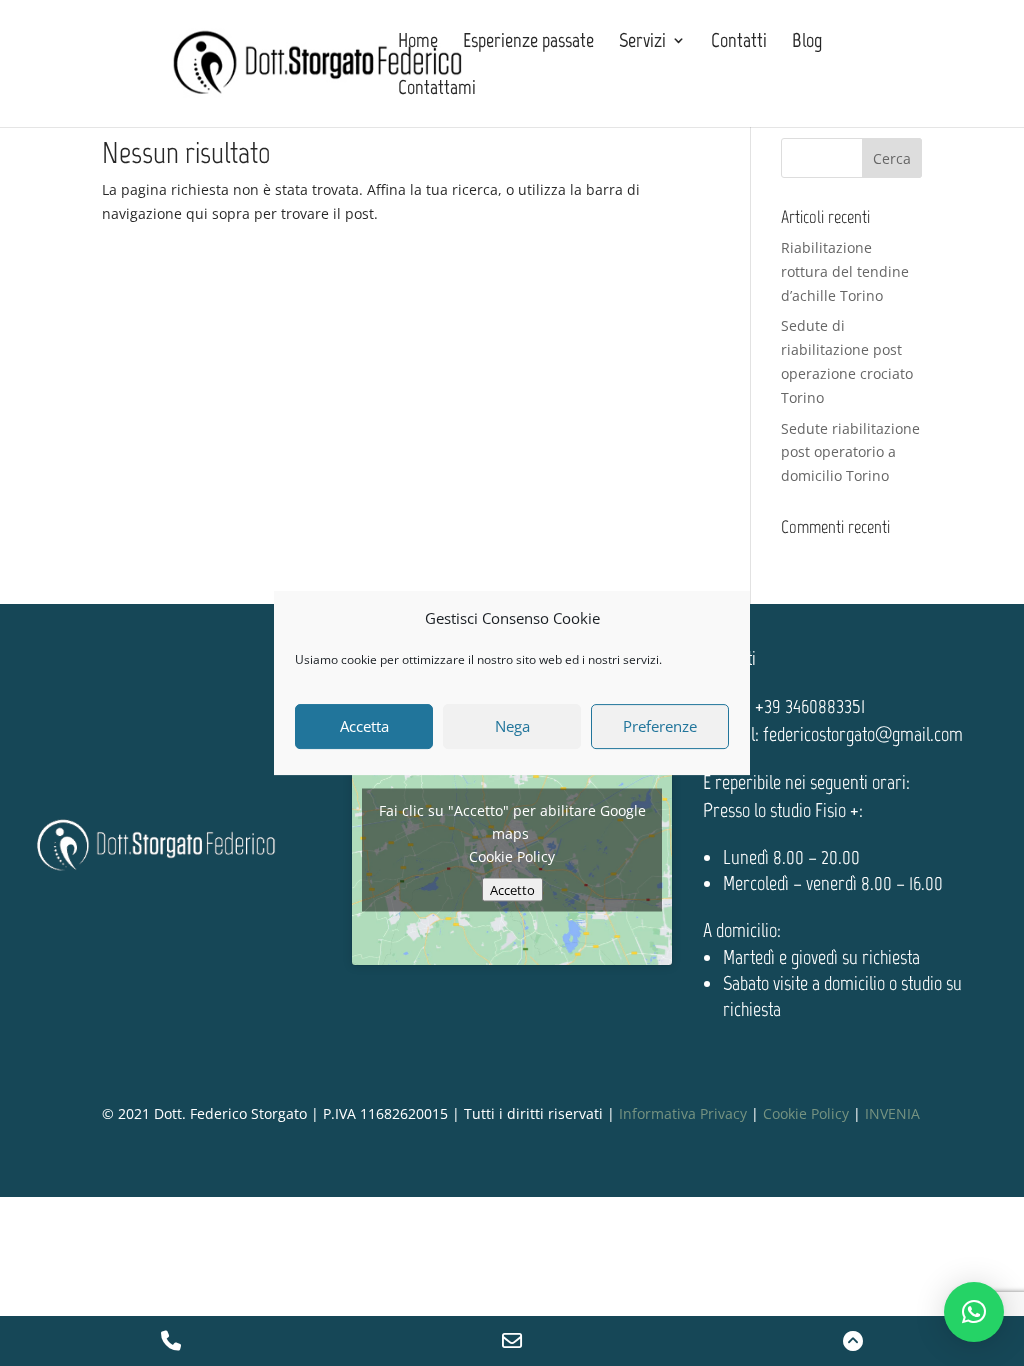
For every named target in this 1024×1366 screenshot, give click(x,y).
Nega (512, 726)
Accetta (364, 726)
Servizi (642, 42)
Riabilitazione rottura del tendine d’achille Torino (845, 271)
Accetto (512, 889)
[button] (974, 1312)
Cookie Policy (512, 855)
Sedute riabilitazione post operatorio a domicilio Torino (850, 452)
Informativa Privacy (683, 1113)
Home (418, 42)
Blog (807, 42)
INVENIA (892, 1113)
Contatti (739, 42)
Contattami (437, 89)
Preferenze (660, 726)
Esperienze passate (528, 42)
